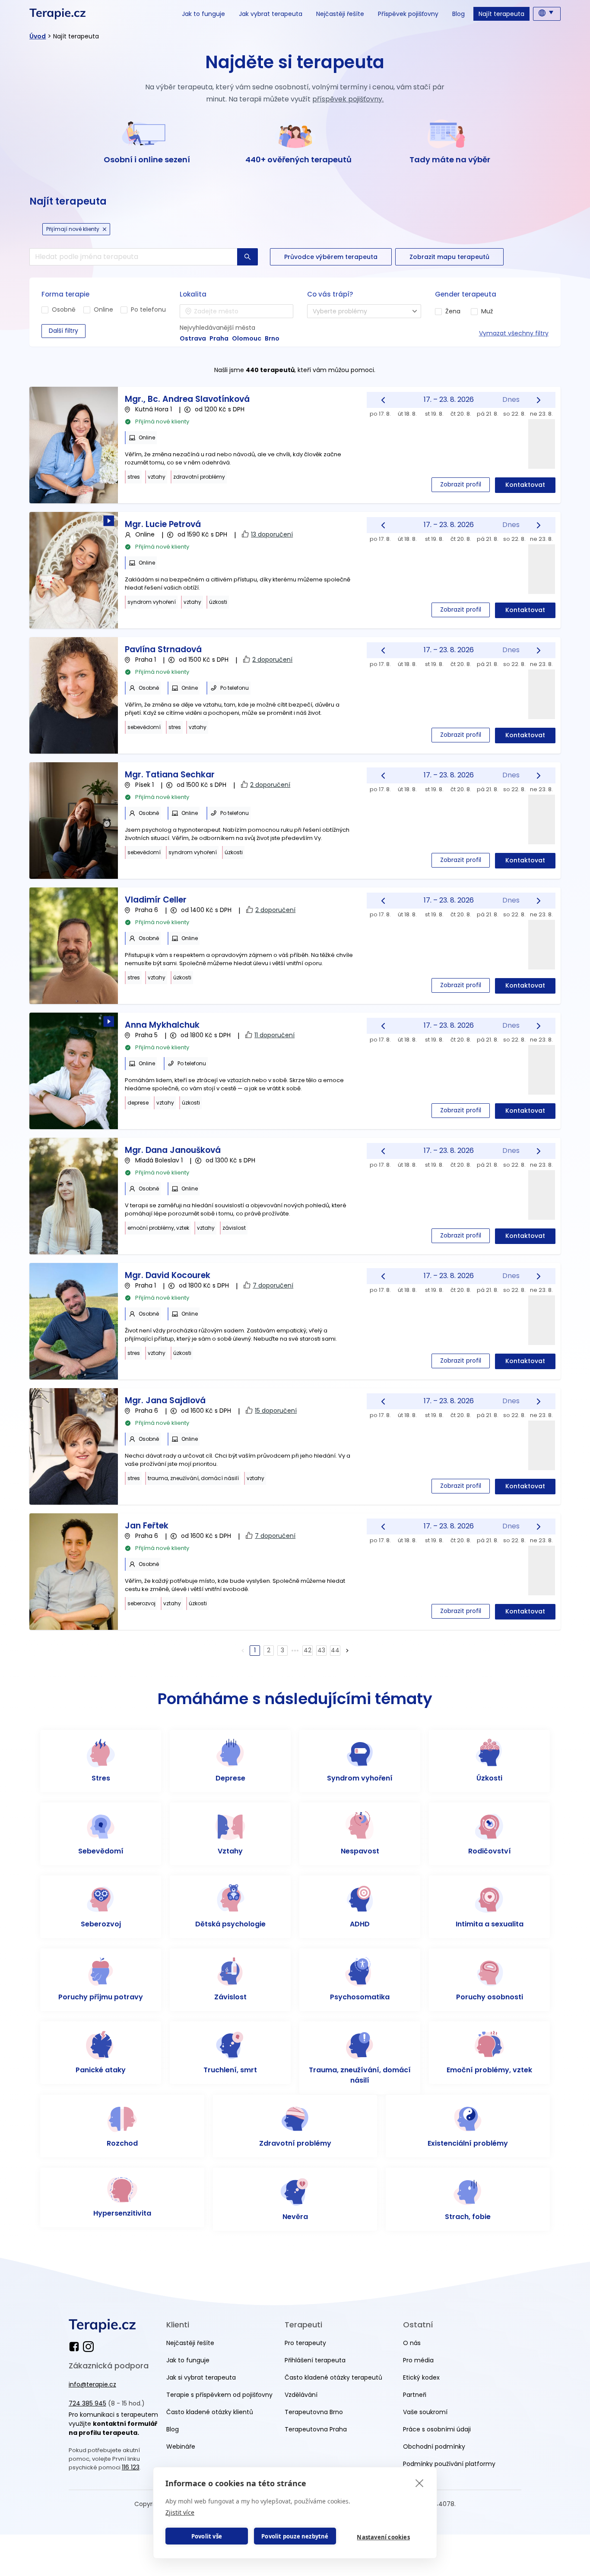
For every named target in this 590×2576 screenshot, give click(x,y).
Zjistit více (180, 2512)
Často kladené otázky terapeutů (333, 2377)
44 (335, 1650)
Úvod (38, 36)
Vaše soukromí (425, 2412)
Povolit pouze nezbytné (295, 2536)
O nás (412, 2343)
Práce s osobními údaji (437, 2429)
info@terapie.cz (92, 2384)
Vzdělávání (301, 2395)
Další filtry (63, 331)
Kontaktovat (525, 485)
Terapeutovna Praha (316, 2429)
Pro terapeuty (305, 2343)
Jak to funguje (203, 14)
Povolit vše (207, 2536)
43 (321, 1650)
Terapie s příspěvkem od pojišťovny (219, 2395)
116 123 (131, 2467)
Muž (487, 311)
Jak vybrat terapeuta (271, 14)
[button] (347, 1651)
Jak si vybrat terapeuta (201, 2377)
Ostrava (193, 338)
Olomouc (247, 338)
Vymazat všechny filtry (514, 333)
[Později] (539, 400)
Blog (458, 14)
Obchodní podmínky (434, 2447)
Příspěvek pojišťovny (408, 14)
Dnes (511, 399)
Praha (219, 338)
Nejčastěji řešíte (340, 14)
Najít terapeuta (501, 14)
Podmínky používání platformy (449, 2464)
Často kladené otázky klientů (210, 2412)
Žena (453, 311)
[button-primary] (247, 257)
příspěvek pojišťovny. (348, 99)
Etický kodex (421, 2377)
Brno (272, 338)
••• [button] (295, 1650)
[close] (420, 2483)
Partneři (415, 2395)
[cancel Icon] (105, 229)
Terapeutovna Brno (314, 2412)
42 (308, 1650)
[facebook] (76, 2347)
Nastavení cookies (383, 2537)
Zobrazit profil (461, 484)
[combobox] (236, 311)
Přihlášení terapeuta (315, 2360)
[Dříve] (383, 400)
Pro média (418, 2360)
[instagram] (88, 2347)
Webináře (181, 2447)
